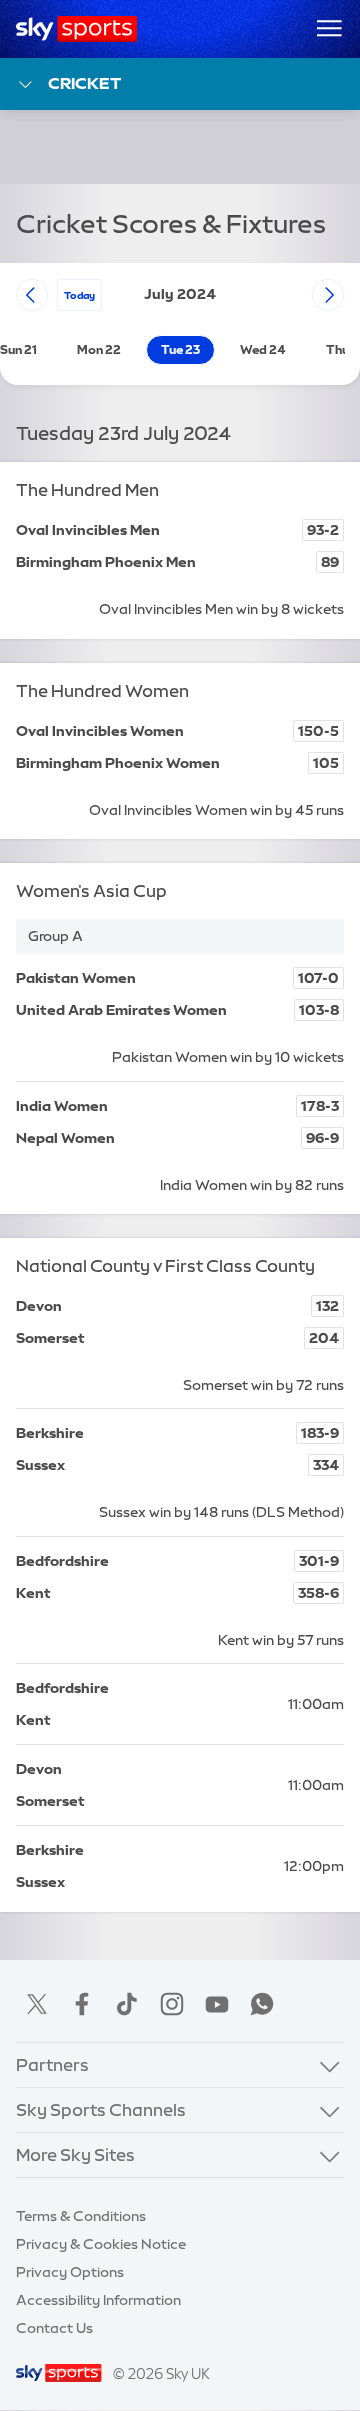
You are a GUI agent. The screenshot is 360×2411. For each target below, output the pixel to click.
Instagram (172, 2004)
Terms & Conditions (81, 2216)
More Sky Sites (75, 2154)
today (79, 295)
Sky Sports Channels (101, 2109)
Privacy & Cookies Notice (101, 2244)
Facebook (82, 2004)
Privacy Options (70, 2272)
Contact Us (54, 2328)
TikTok (127, 2004)
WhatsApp (262, 2004)
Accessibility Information (98, 2300)
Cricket (84, 83)
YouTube (217, 2004)
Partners (52, 2064)
